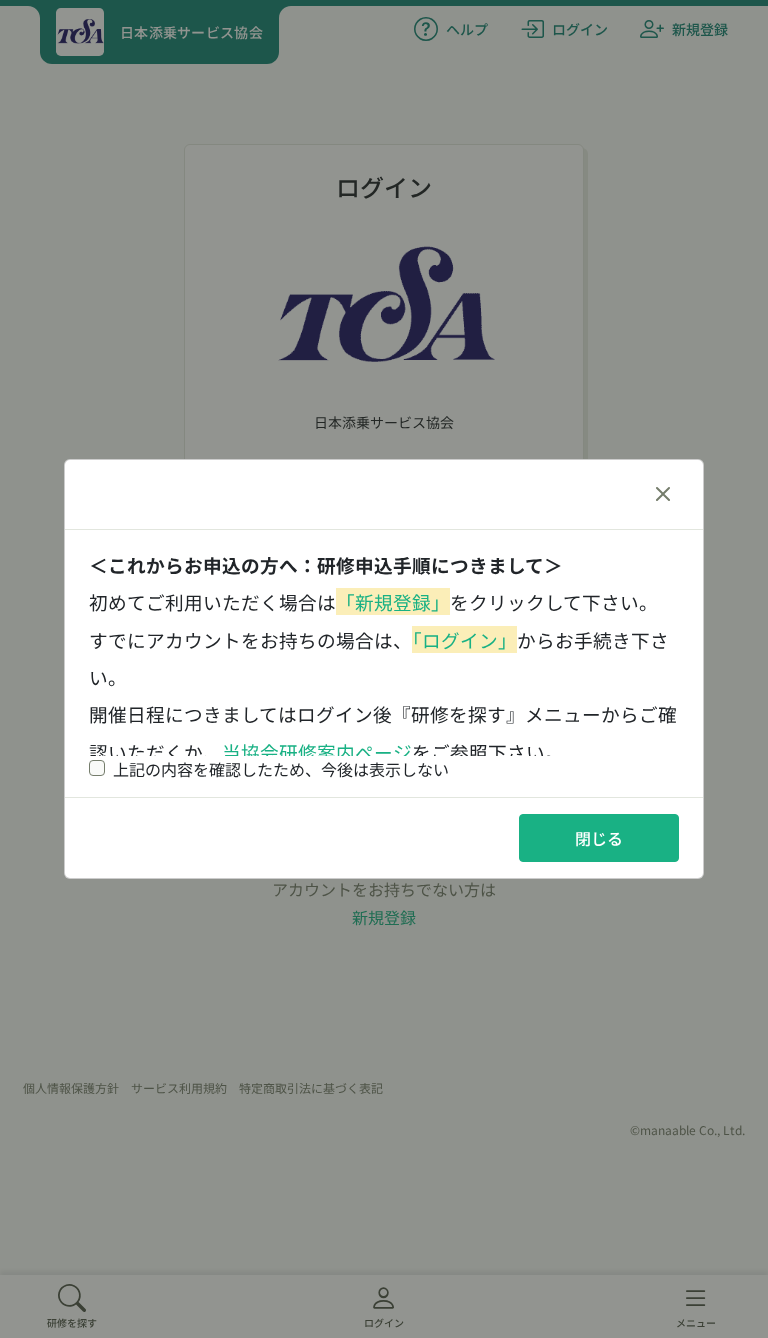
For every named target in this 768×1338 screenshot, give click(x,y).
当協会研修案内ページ (317, 751)
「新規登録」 (393, 601)
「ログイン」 (464, 639)
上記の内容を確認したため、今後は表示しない (281, 769)
